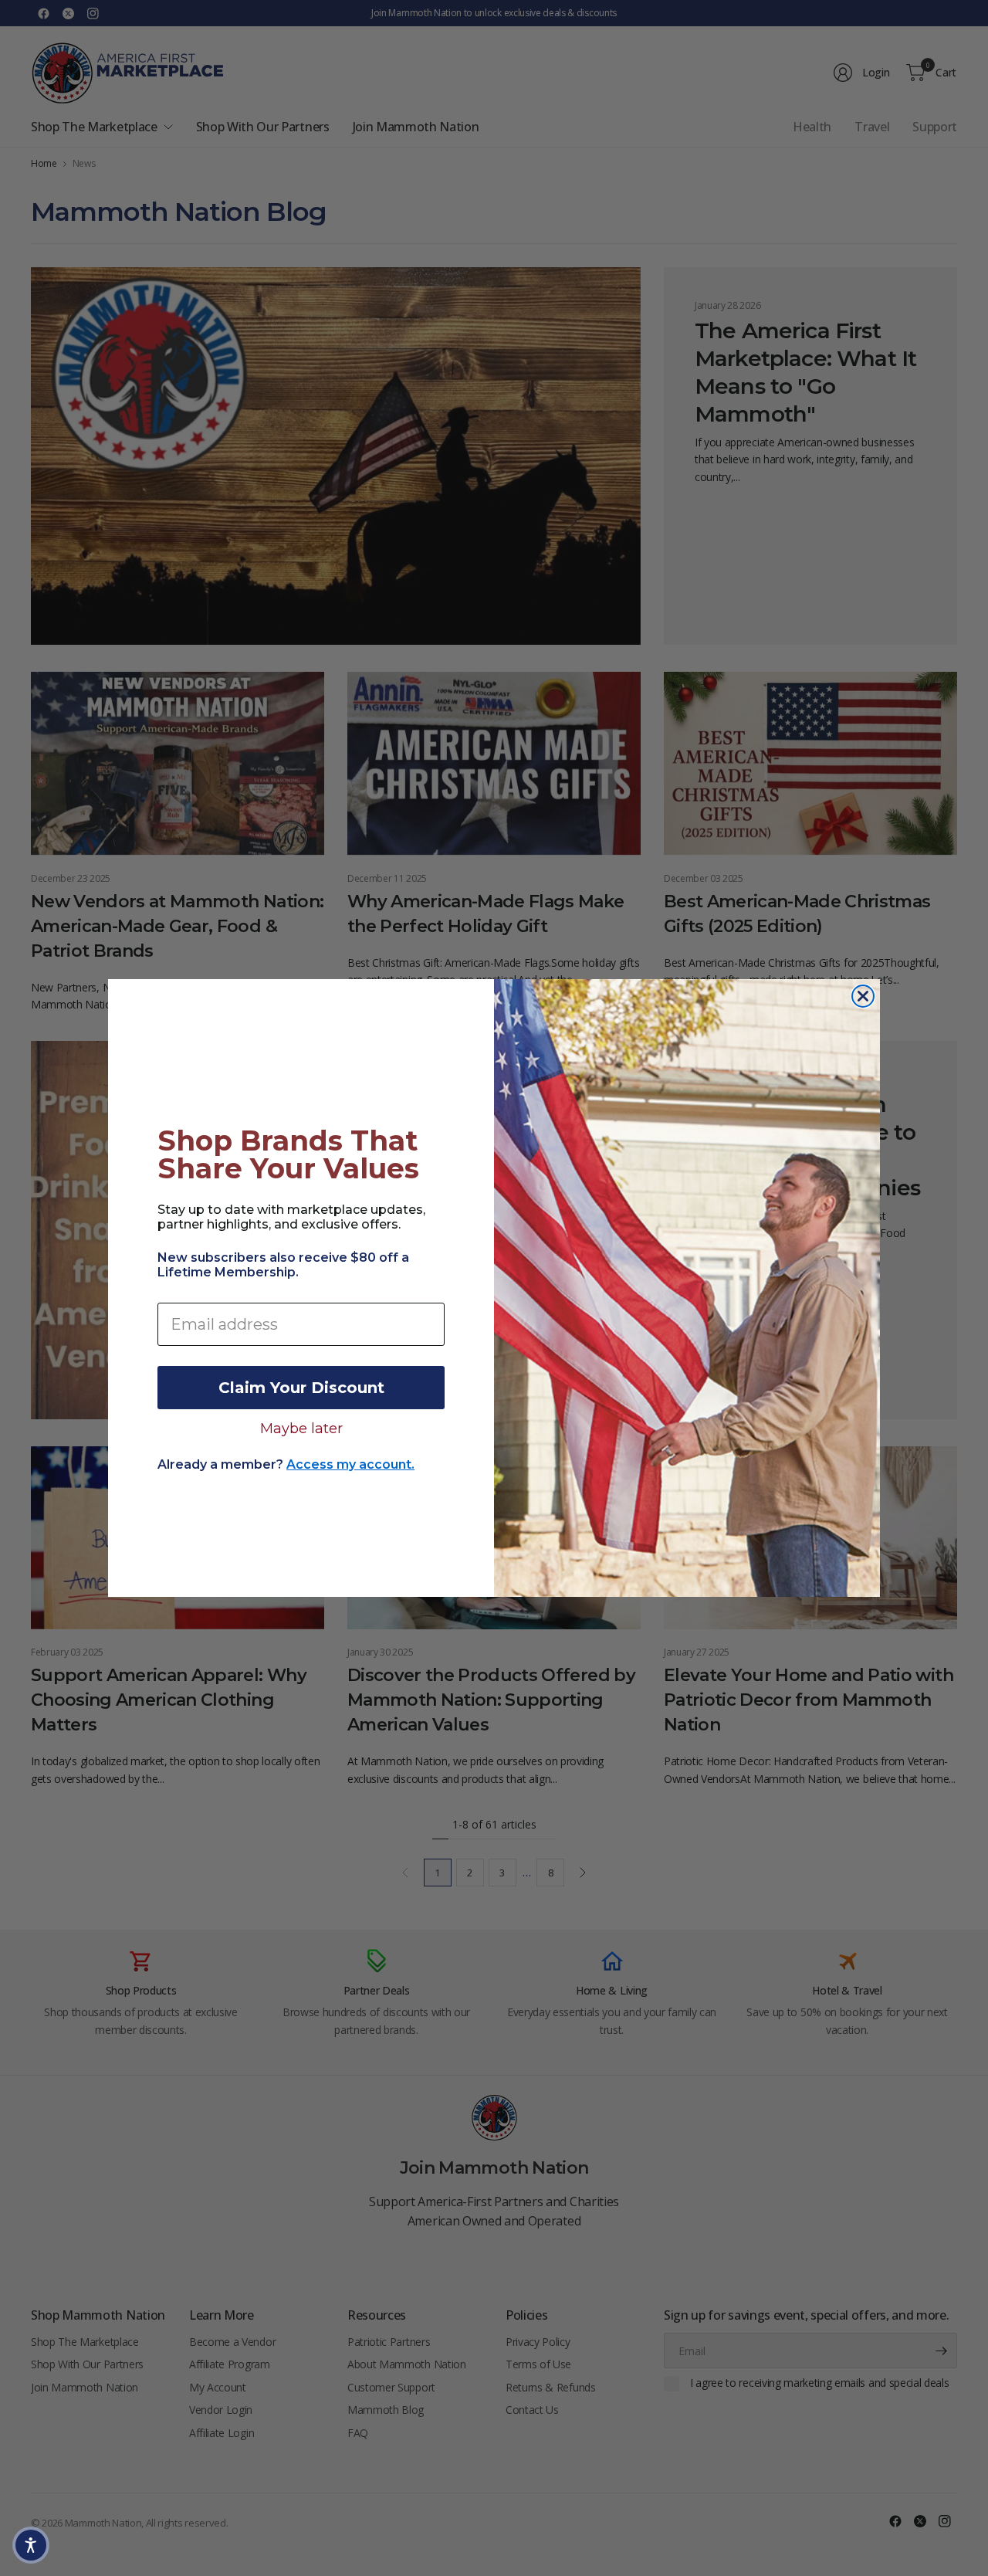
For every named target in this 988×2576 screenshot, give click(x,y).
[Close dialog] (863, 996)
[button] (31, 2545)
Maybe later (301, 1428)
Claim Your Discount (301, 1388)
